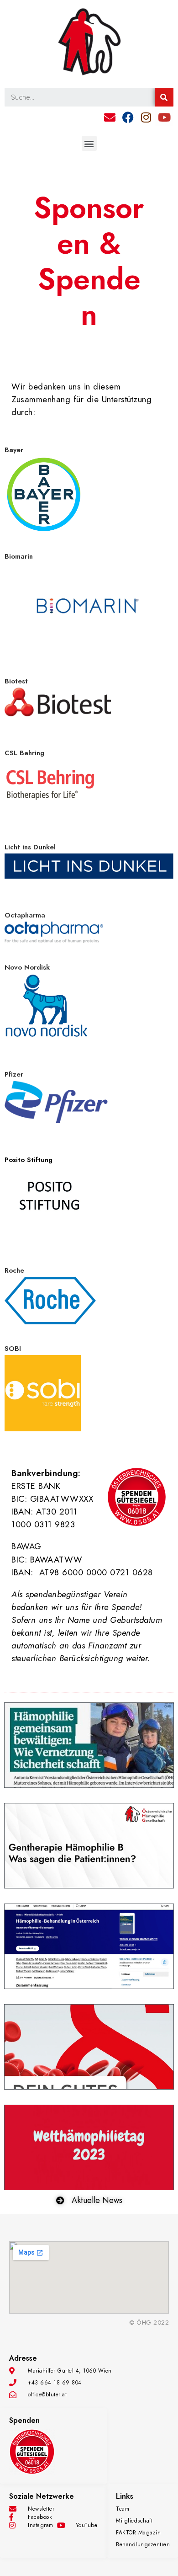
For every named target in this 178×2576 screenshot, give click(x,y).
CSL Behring (24, 753)
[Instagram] (146, 117)
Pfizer (14, 1074)
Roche (14, 1270)
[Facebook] (128, 117)
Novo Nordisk (27, 967)
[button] (89, 143)
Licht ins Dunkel (30, 847)
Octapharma (25, 915)
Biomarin (19, 556)
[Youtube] (164, 117)
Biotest (16, 681)
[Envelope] (110, 117)
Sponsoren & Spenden (89, 261)
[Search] (164, 97)
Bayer (14, 450)
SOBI (13, 1349)
